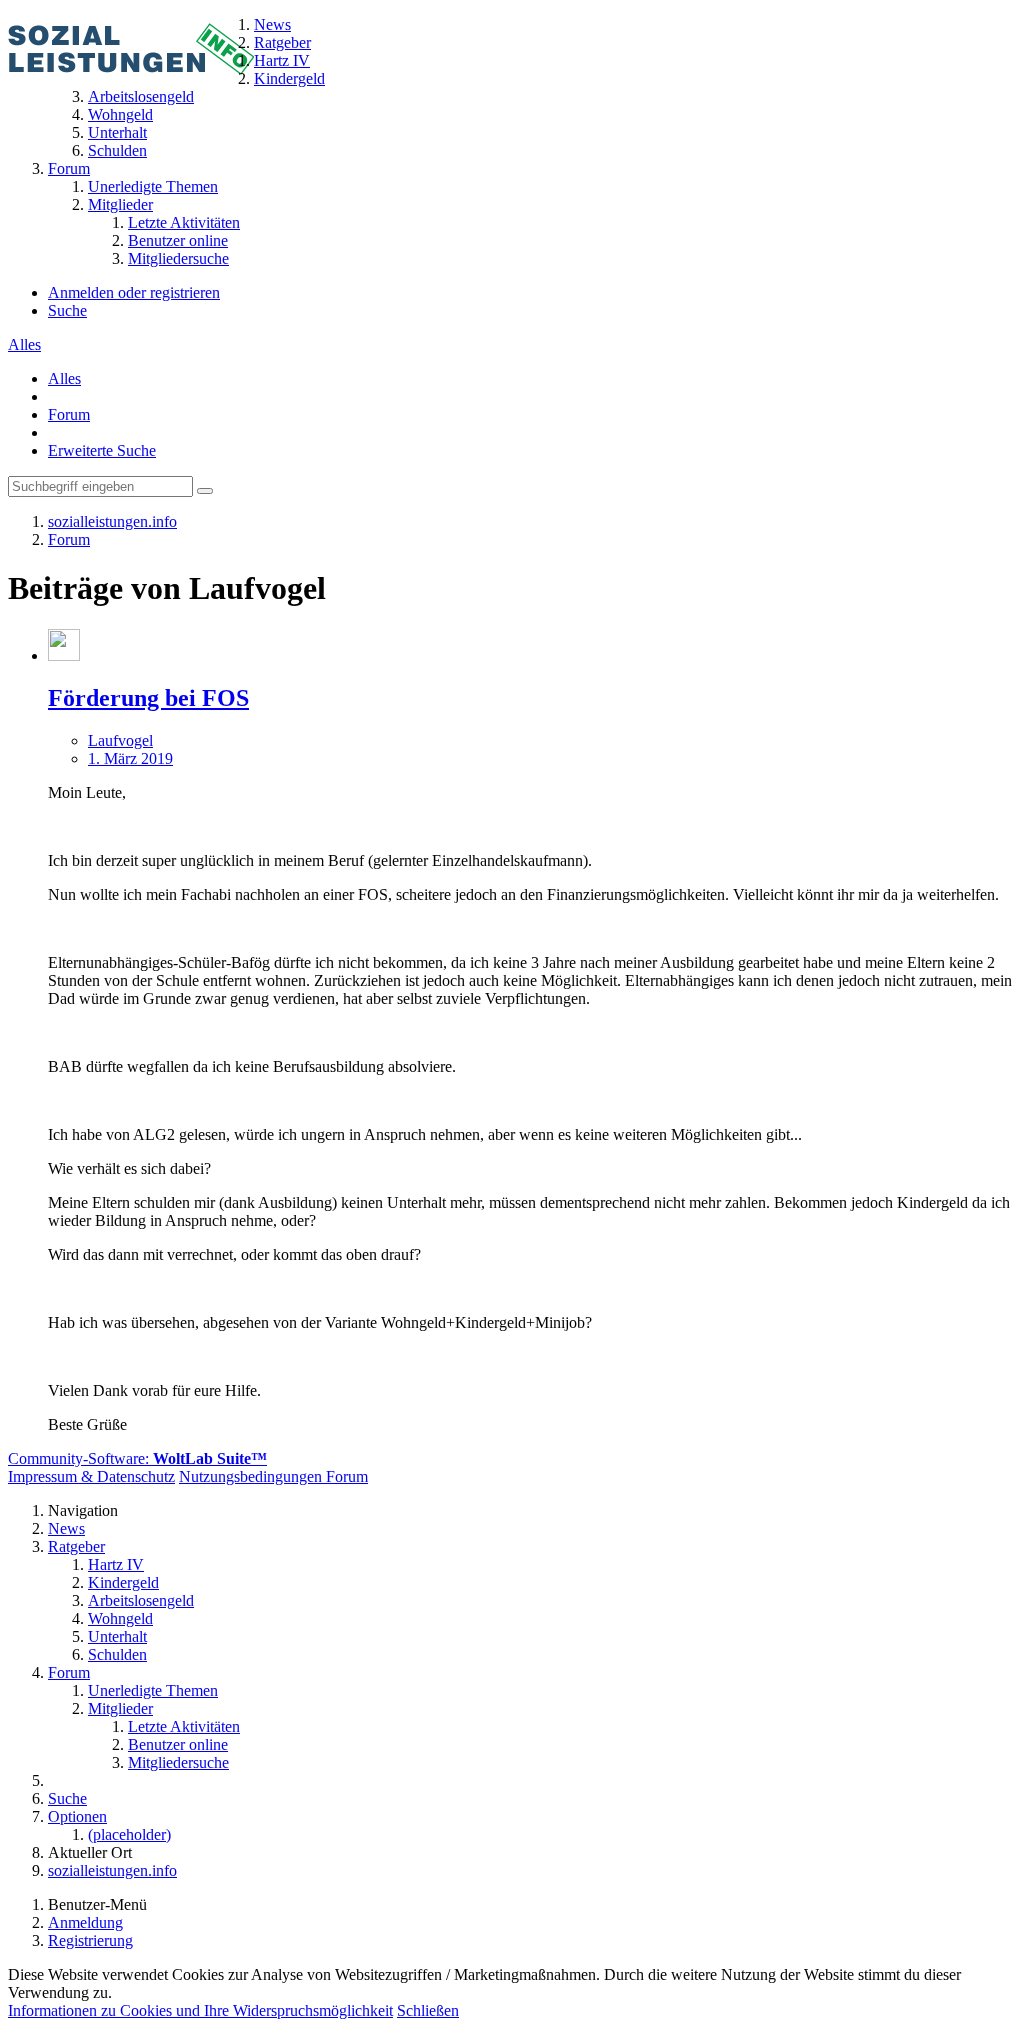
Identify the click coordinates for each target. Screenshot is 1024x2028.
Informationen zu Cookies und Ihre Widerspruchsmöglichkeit (200, 2010)
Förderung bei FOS (148, 698)
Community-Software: (137, 1458)
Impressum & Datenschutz (91, 1476)
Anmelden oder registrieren (134, 292)
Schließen (428, 2010)
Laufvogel (120, 740)
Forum (69, 414)
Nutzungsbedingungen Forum (273, 1476)
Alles (24, 344)
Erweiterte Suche (102, 450)
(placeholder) (129, 1834)
